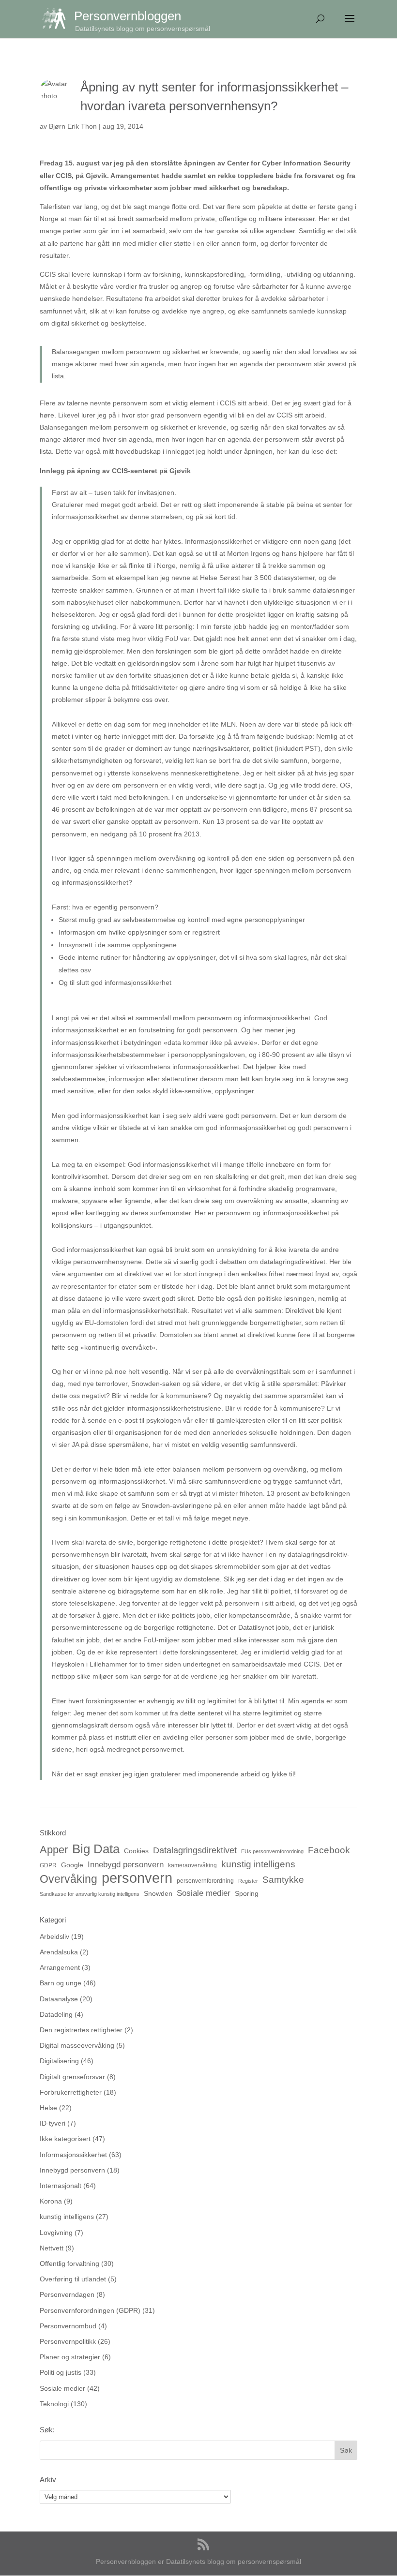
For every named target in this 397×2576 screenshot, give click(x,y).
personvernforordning (205, 1881)
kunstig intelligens (258, 1864)
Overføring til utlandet (73, 2279)
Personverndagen (67, 2294)
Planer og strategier (70, 2357)
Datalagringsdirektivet (195, 1850)
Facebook (329, 1850)
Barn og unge (61, 1983)
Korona (51, 2201)
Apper (54, 1850)
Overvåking (69, 1879)
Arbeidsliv (54, 1936)
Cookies (136, 1851)
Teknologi (54, 2404)
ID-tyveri (53, 2123)
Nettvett (52, 2248)
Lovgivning (56, 2233)
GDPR (48, 1865)
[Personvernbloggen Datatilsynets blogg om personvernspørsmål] (58, 18)
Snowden (158, 1893)
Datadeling (56, 2014)
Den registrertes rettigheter (81, 2030)
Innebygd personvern (126, 1865)
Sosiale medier (204, 1893)
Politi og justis (61, 2372)
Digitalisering (59, 2061)
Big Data (96, 1849)
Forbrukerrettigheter (71, 2092)
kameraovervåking (192, 1865)
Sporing (247, 1893)
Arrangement (60, 1967)
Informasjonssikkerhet (73, 2155)
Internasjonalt (61, 2186)
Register (248, 1881)
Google (72, 1865)
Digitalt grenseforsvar (72, 2077)
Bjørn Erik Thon (73, 126)
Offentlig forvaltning (69, 2263)
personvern (137, 1878)
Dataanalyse (59, 1999)
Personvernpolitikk (68, 2341)
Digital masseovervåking (77, 2045)
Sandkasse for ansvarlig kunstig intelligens (90, 1894)
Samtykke (283, 1879)
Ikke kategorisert (65, 2139)
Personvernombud (68, 2326)
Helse (48, 2108)
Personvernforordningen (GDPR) (90, 2310)
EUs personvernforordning (272, 1851)
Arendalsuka (59, 1952)
